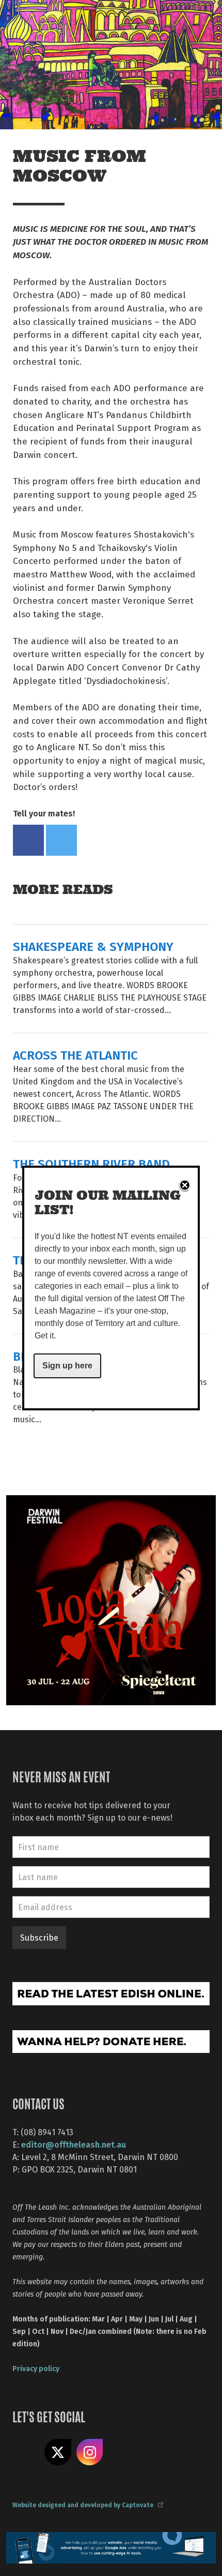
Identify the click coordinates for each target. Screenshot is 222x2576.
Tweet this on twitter (61, 840)
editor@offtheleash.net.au (74, 2144)
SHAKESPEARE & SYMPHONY (93, 946)
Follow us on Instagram (90, 2452)
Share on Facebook (28, 840)
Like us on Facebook (26, 2452)
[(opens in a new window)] (111, 1599)
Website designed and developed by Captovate (83, 2505)
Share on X (58, 2452)
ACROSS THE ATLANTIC (75, 1055)
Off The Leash (31, 20)
